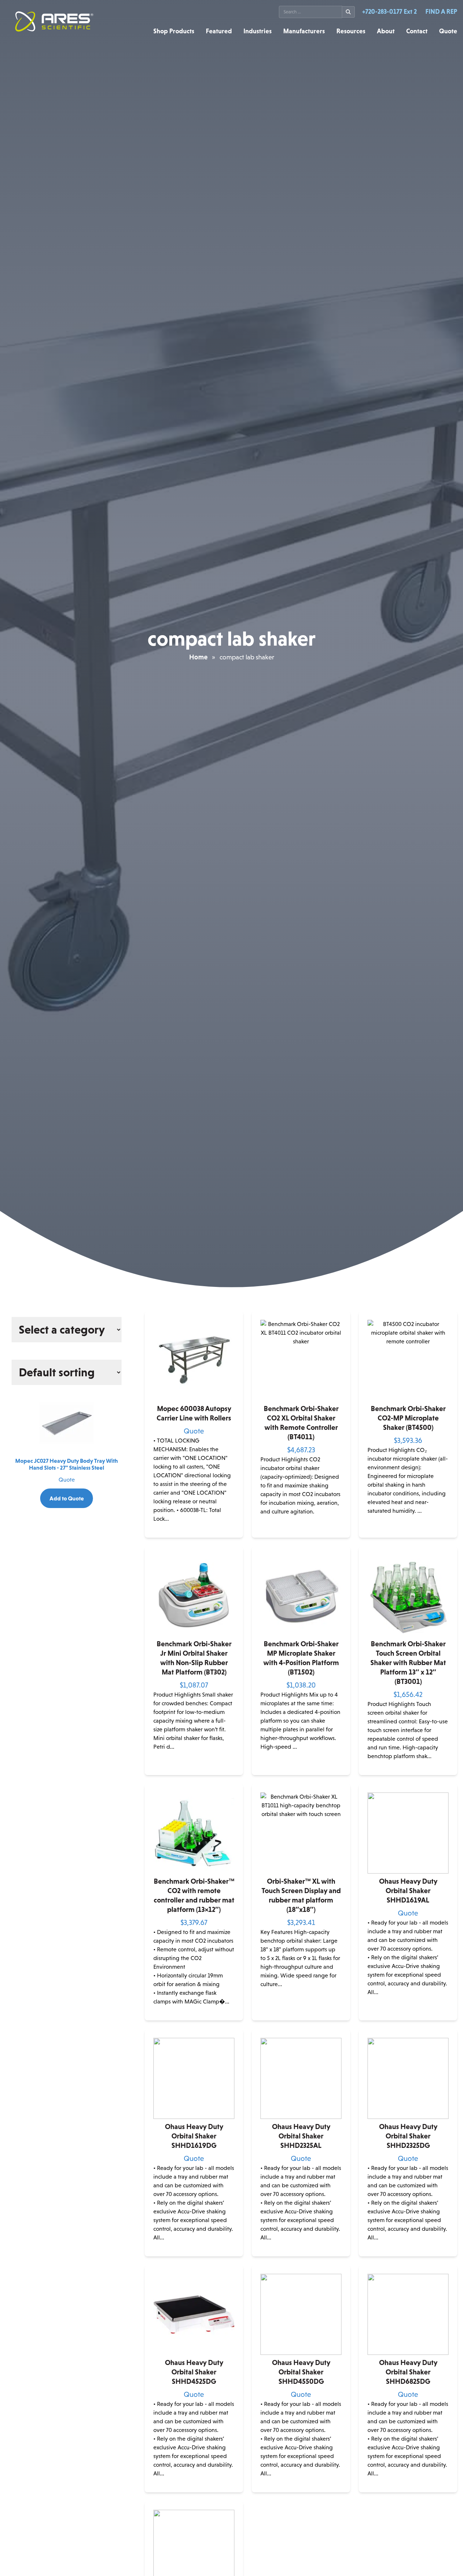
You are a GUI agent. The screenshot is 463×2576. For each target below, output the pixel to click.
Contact (417, 31)
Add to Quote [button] (408, 2015)
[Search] (349, 12)
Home (198, 657)
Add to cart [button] (301, 1532)
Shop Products (174, 31)
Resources (351, 31)
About (386, 31)
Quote (448, 31)
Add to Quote (67, 1498)
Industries (258, 31)
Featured (219, 31)
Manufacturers (304, 31)
